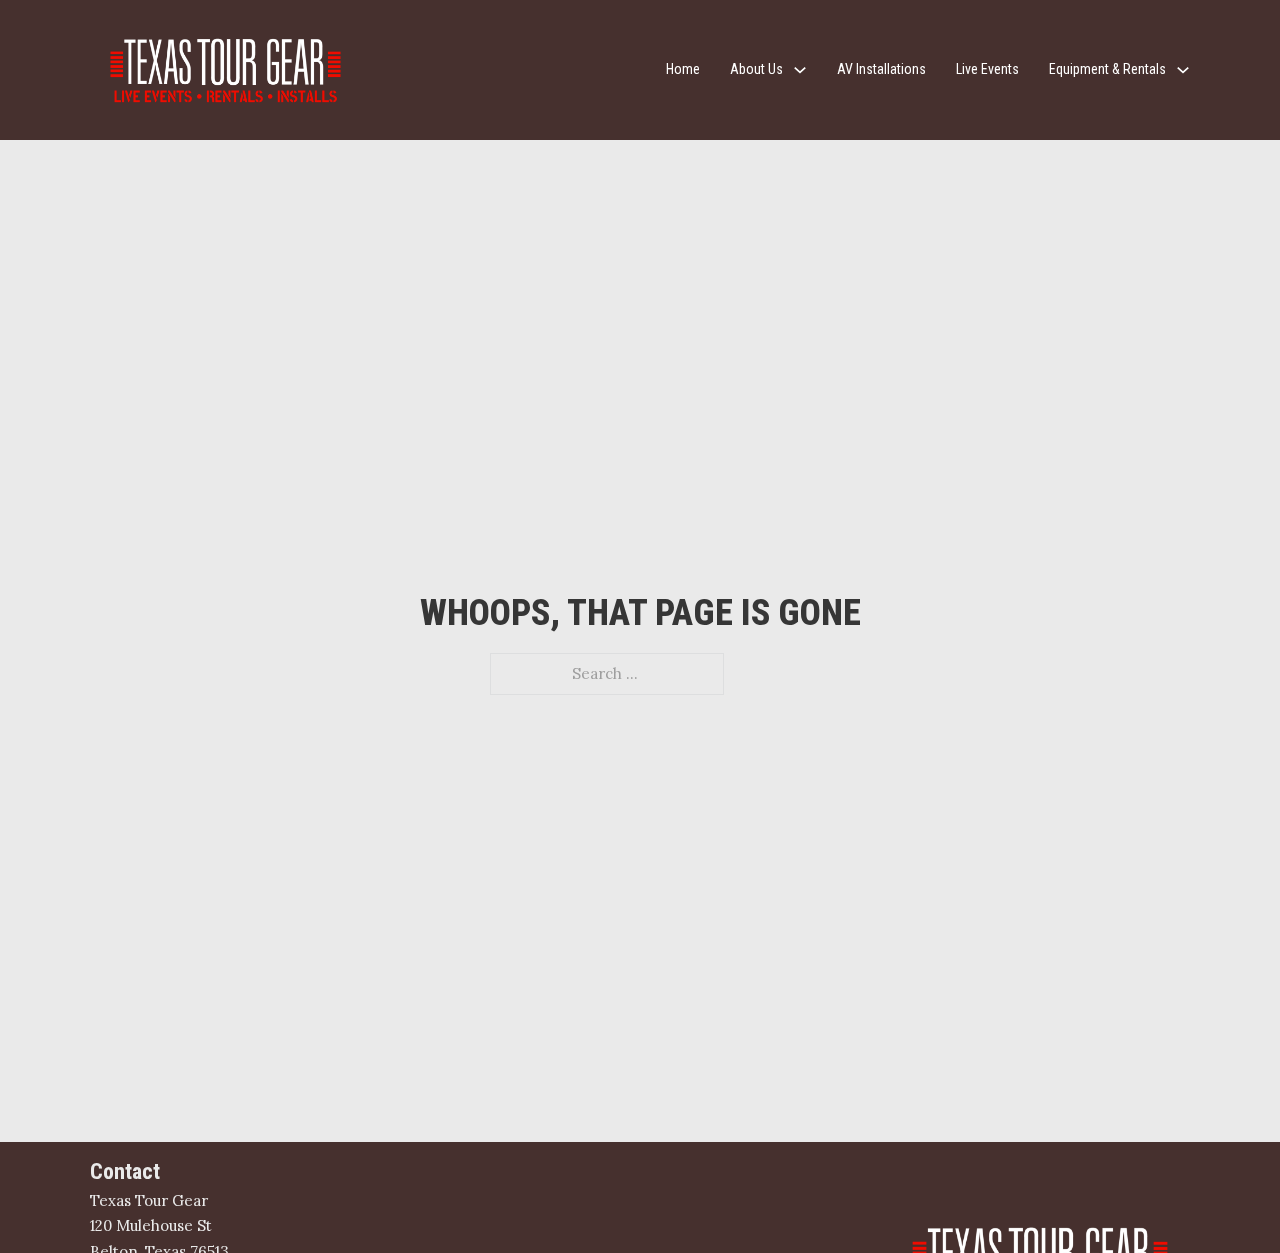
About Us (756, 69)
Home (683, 69)
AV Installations (881, 69)
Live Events (987, 69)
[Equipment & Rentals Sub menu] (1183, 70)
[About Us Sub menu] (800, 70)
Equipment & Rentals (1107, 69)
